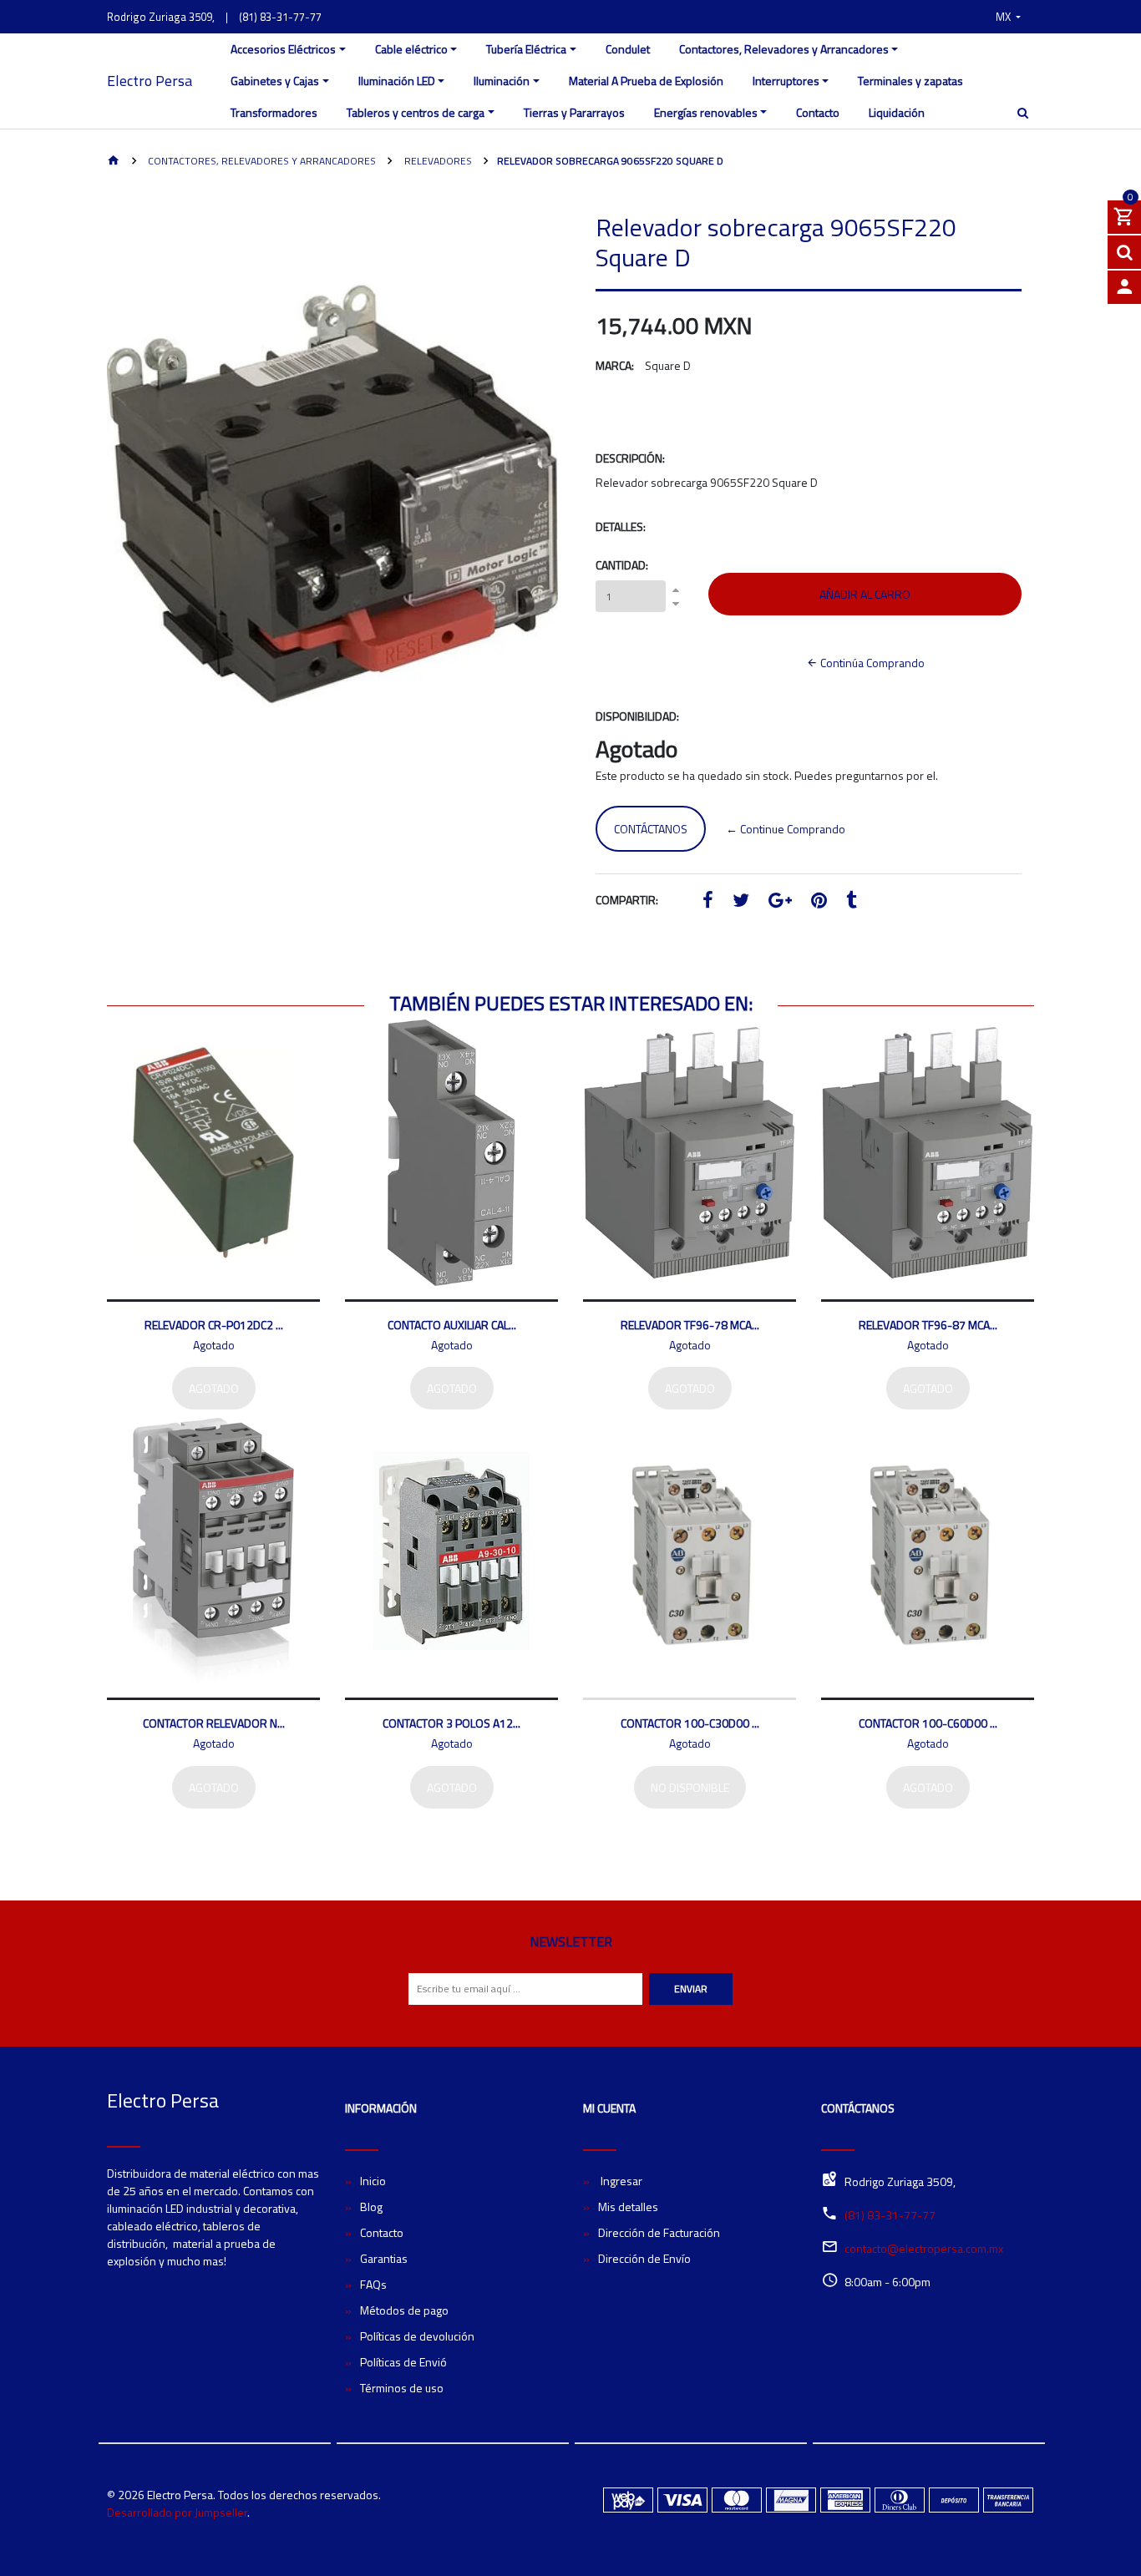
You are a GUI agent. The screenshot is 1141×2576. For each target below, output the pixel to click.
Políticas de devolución (417, 2336)
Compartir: (627, 900)
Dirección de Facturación (659, 2232)
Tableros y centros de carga (416, 112)
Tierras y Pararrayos (574, 112)
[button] (1008, 17)
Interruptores (786, 81)
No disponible (690, 1787)
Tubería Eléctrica (526, 49)
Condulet (628, 49)
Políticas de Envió (403, 2362)
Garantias (384, 2258)
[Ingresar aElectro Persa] (1124, 287)
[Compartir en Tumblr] (852, 902)
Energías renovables (706, 112)
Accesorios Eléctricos (283, 49)
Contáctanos (651, 829)
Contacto (818, 112)
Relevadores (437, 161)
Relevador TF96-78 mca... (690, 1325)
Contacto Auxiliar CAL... (452, 1325)
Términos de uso (402, 2388)
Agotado (214, 1388)
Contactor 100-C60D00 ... (928, 1723)
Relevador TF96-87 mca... (928, 1325)
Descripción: (630, 458)
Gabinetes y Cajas (275, 81)
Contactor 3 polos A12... (451, 1723)
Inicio (373, 2181)
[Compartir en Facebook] (708, 902)
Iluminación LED (397, 81)
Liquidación (897, 112)
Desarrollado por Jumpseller (177, 2512)
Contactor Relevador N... (214, 1723)
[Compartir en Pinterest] (819, 902)
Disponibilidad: (637, 716)
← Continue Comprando (786, 829)
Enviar (691, 1989)
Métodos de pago (404, 2310)
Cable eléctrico (411, 49)
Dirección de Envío (644, 2258)
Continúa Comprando (871, 663)
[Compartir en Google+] (780, 902)
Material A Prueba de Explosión (646, 81)
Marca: (615, 365)
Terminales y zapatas (910, 81)
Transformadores (274, 112)
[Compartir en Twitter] (741, 902)
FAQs (373, 2284)
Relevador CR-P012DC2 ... (214, 1325)
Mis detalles (628, 2207)
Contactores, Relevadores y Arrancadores (784, 49)
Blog (371, 2207)
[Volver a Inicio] (114, 162)
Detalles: (621, 526)
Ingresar (620, 2181)
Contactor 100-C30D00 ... (690, 1723)
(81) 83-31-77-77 (280, 17)
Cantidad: (622, 565)
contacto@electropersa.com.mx (924, 2248)
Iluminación (502, 81)
